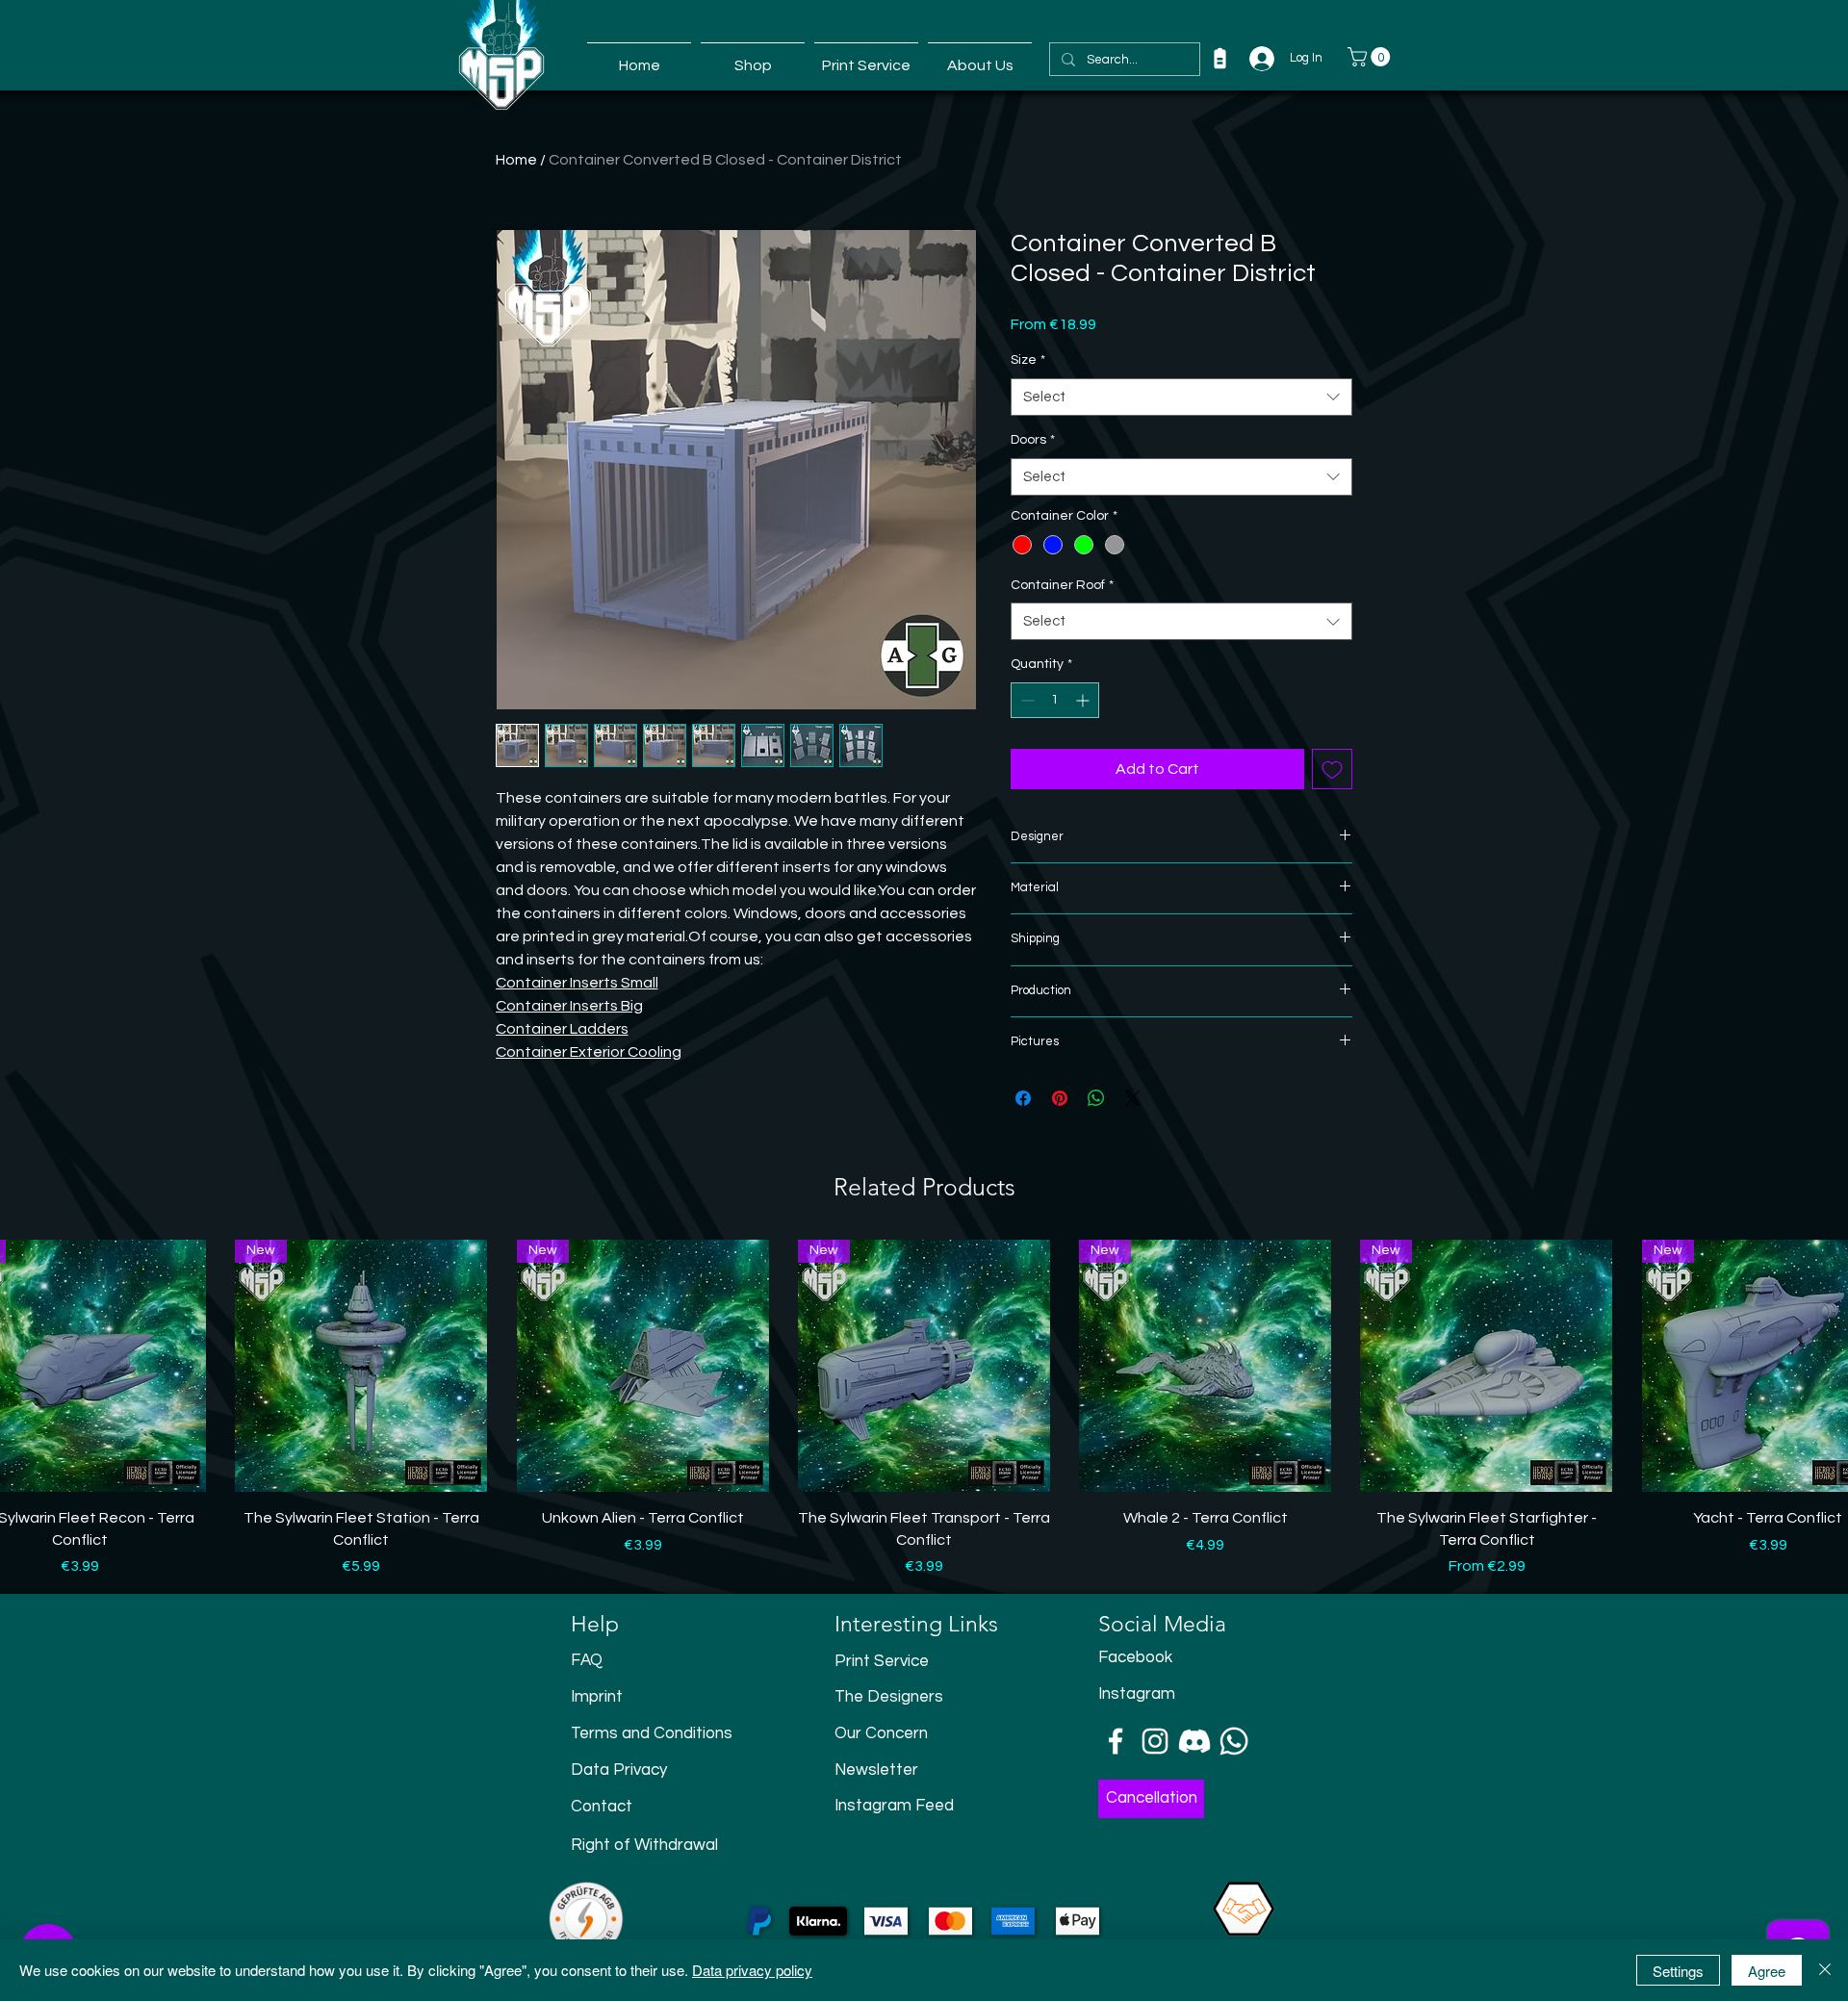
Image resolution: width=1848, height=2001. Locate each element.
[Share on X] (1133, 1098)
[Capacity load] (1219, 58)
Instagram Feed (894, 1806)
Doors (1033, 440)
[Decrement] (1026, 700)
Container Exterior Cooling (589, 1052)
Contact (602, 1807)
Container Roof (1062, 585)
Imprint (597, 1697)
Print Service (882, 1661)
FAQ (587, 1660)
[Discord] (1194, 1741)
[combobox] (1181, 397)
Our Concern (881, 1733)
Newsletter (876, 1770)
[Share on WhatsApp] (1096, 1098)
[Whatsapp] (1234, 1741)
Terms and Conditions (652, 1733)
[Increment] (1084, 700)
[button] (1371, 57)
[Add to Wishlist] (1332, 769)
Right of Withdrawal (644, 1845)
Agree (1767, 1971)
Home (516, 160)
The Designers (889, 1697)
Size (1028, 360)
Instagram (1137, 1694)
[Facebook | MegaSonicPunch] (1116, 1741)
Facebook (1135, 1657)
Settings (1678, 1971)
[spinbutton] (1055, 700)
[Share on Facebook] (1023, 1098)
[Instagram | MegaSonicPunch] (1155, 1741)
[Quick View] (361, 1366)
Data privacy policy (752, 1970)
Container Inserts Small (577, 983)
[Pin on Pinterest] (1060, 1098)
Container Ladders (562, 1029)
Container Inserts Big (569, 1006)
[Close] (1825, 1970)
